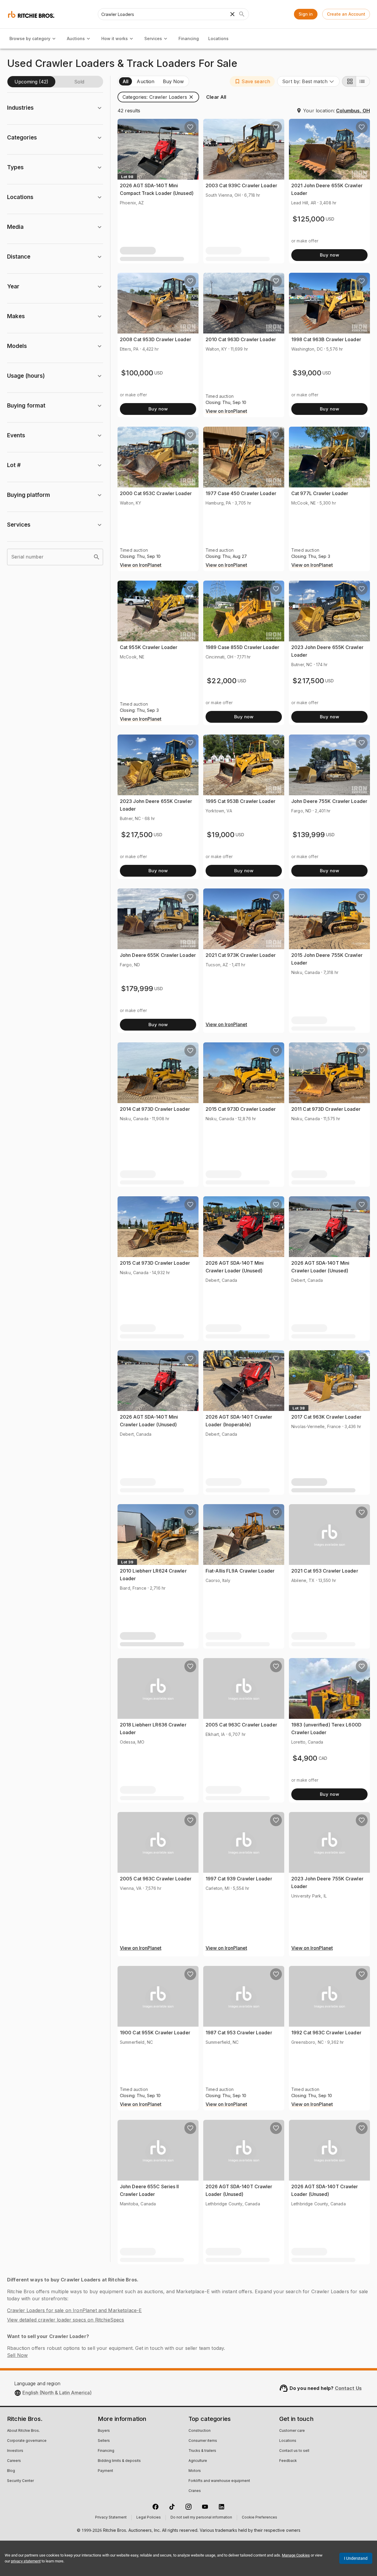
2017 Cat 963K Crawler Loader (326, 1417)
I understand (356, 2558)
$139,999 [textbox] (309, 835)
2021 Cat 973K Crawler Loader (241, 955)
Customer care (292, 2431)
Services (153, 38)
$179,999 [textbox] (137, 989)
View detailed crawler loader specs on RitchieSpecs (66, 2320)
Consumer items (203, 2441)
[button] (252, 81)
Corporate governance (27, 2441)
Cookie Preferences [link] (259, 2518)
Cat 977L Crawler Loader (320, 493)
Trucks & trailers (202, 2451)
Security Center (20, 2481)
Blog (11, 2471)
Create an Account (346, 14)
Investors (15, 2451)
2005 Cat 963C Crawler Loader (241, 1725)
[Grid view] (349, 81)
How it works (115, 38)
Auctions (76, 38)
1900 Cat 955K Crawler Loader (155, 2033)
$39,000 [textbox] (307, 373)
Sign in (306, 14)
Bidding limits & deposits (119, 2461)
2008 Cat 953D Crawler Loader (156, 339)
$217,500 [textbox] (308, 681)
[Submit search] (242, 14)
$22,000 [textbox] (222, 681)
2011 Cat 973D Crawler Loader (326, 1109)
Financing (189, 38)
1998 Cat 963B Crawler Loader (326, 339)
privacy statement (26, 2561)
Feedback (288, 2461)
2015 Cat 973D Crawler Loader (241, 1109)
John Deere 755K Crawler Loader (329, 801)
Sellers (104, 2441)
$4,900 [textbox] (305, 1758)
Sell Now (17, 2355)
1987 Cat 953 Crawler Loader (239, 2033)
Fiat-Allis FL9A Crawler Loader (240, 1571)
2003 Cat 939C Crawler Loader (241, 185)
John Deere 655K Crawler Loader (158, 955)
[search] (97, 557)
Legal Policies (149, 2518)
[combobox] (308, 81)
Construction (200, 2431)
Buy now (329, 255)
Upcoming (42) (31, 82)
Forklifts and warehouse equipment (219, 2481)
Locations (218, 38)
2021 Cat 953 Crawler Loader (325, 1571)
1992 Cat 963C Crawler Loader (326, 2033)
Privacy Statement (111, 2518)
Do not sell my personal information (201, 2518)
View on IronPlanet (226, 411)
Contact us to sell (294, 2451)
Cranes (195, 2491)
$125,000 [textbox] (309, 219)
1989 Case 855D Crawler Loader (242, 647)
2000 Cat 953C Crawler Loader (156, 493)
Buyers (104, 2431)
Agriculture (198, 2461)
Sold (79, 82)
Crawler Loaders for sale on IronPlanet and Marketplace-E (74, 2310)
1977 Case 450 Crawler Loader (241, 493)
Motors (195, 2471)
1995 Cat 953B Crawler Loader (240, 801)
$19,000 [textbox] (221, 835)
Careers (14, 2461)
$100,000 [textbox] (137, 373)
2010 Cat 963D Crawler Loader (241, 339)
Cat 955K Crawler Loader (149, 647)
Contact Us (348, 2388)
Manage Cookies (296, 2555)
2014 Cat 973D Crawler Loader (155, 1109)
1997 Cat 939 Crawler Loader (239, 1879)
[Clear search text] (232, 14)
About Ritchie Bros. (23, 2431)
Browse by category (30, 38)
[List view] (363, 81)
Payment (105, 2471)
